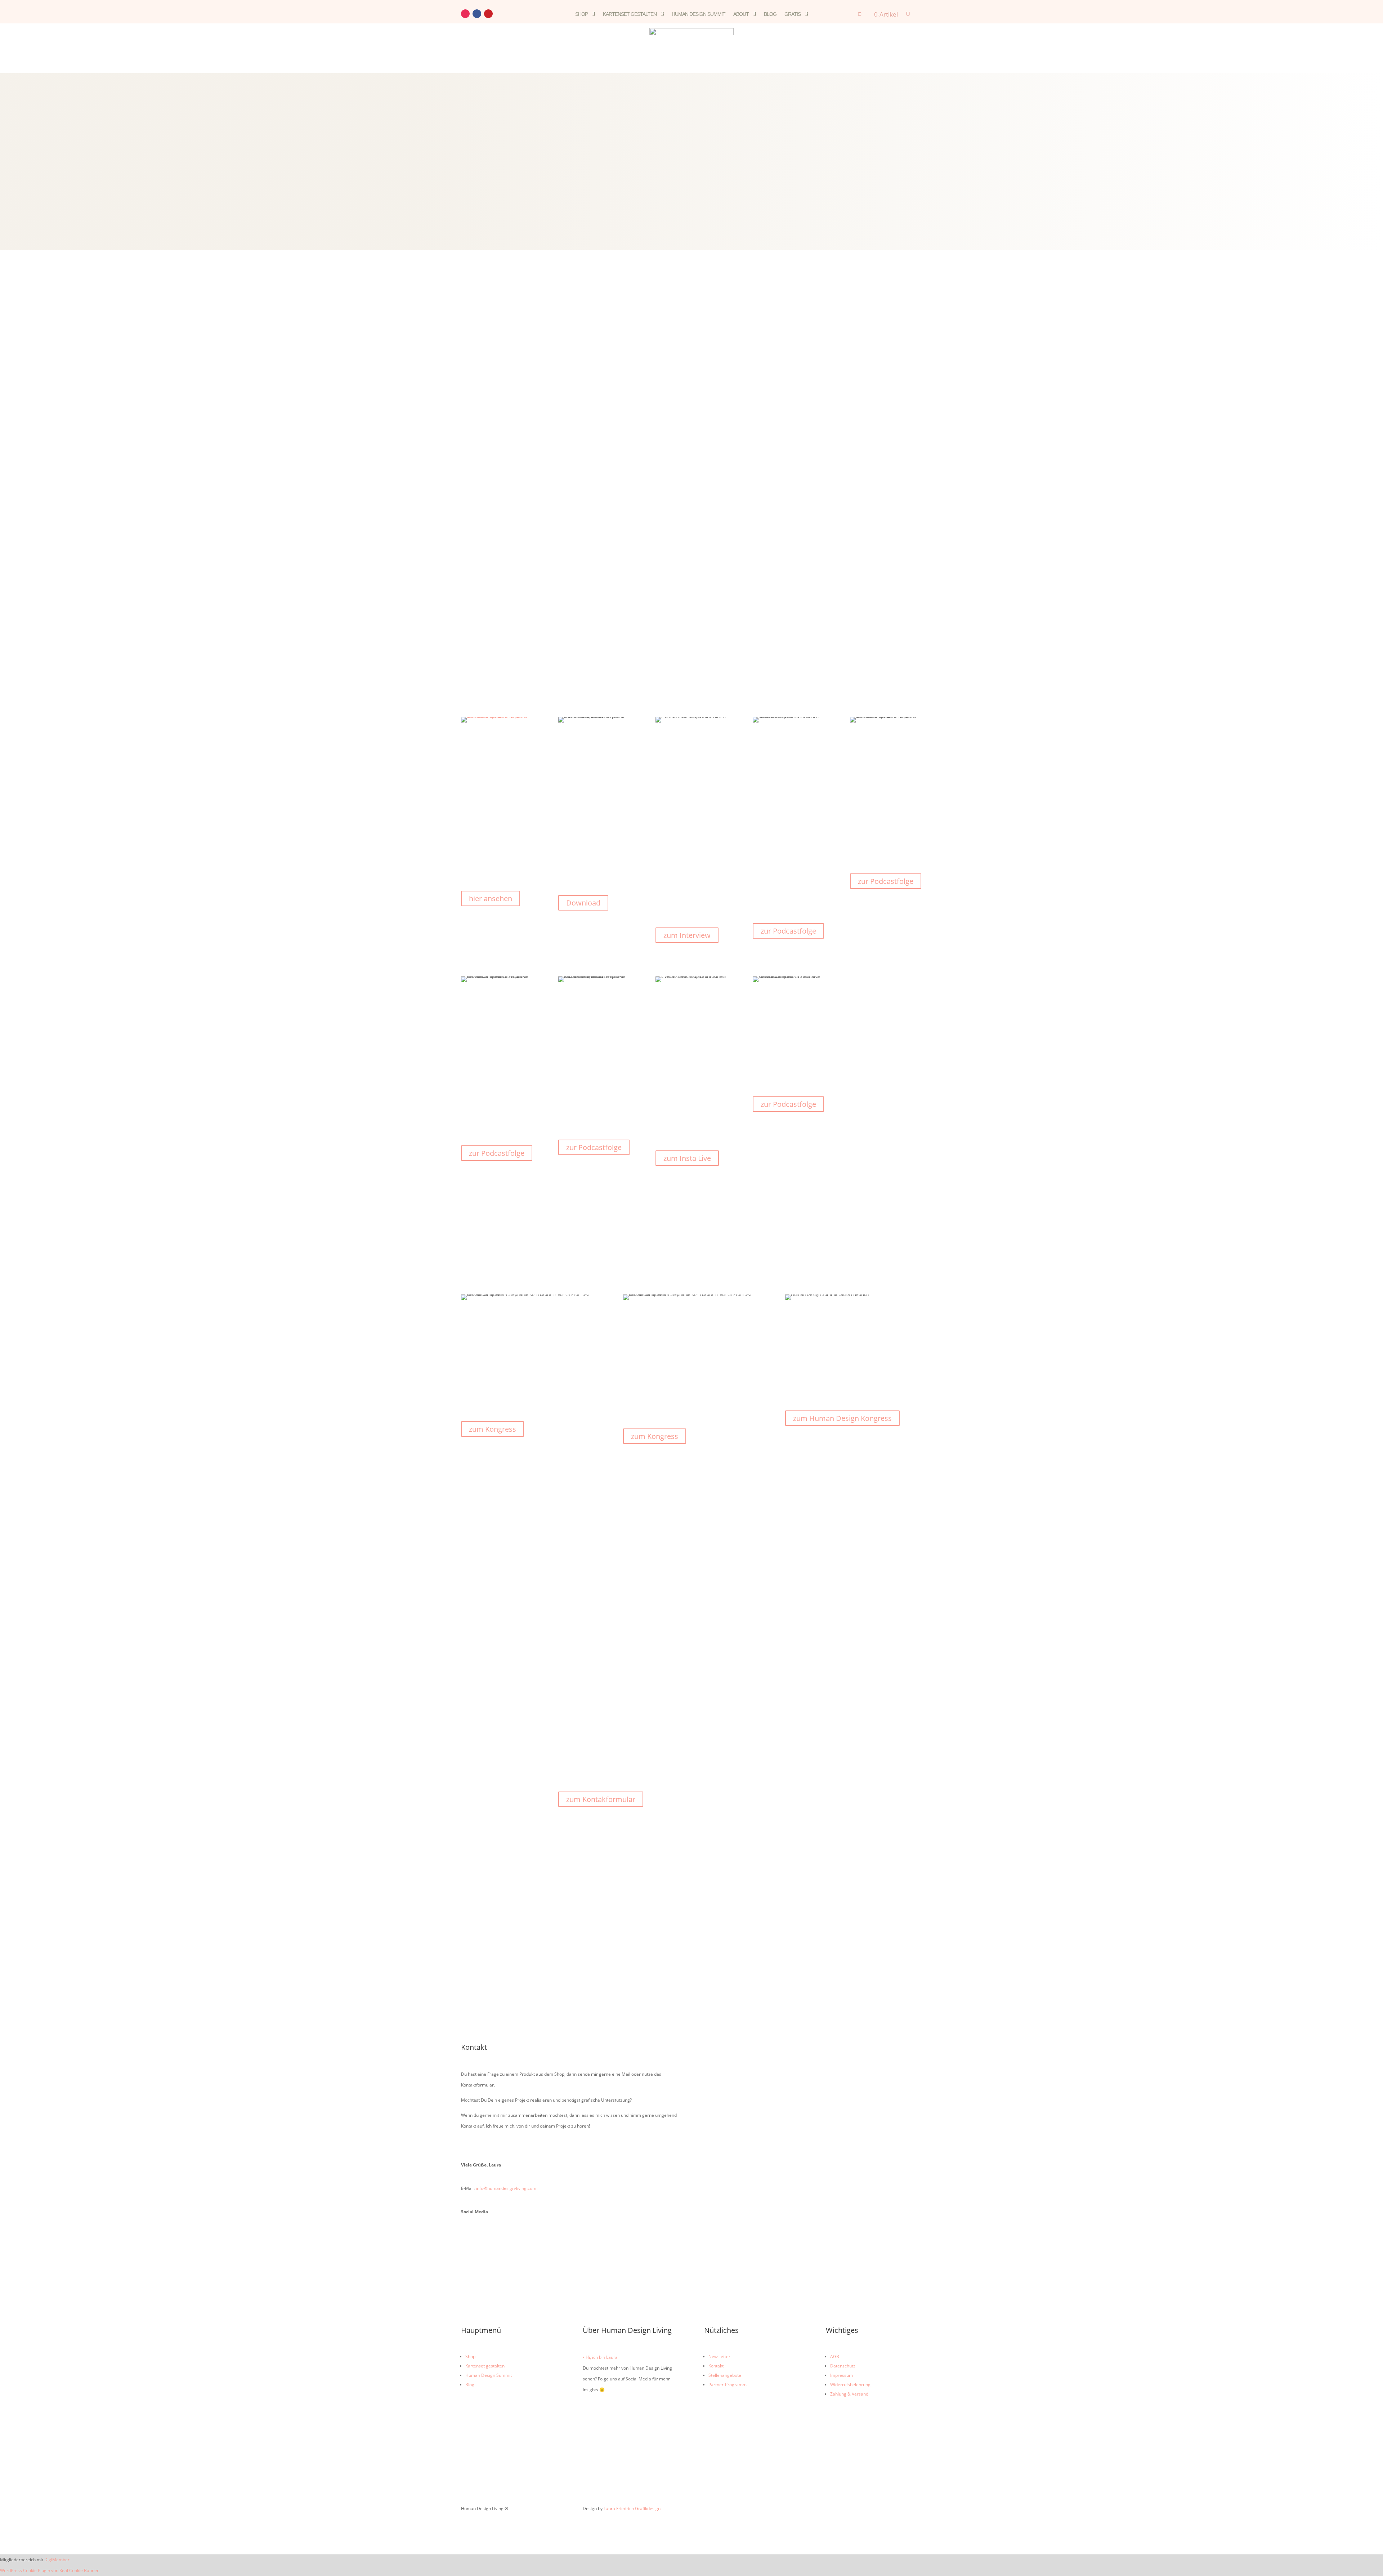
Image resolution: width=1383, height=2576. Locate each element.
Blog (770, 14)
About (741, 14)
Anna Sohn (699, 766)
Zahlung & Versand (849, 2394)
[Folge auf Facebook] (477, 14)
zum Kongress (493, 1429)
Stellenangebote (725, 2375)
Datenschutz (843, 2366)
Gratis (793, 14)
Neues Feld (715, 2119)
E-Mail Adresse (719, 2079)
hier (658, 1708)
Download (583, 903)
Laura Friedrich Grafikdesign (632, 2508)
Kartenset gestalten (630, 14)
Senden (724, 2187)
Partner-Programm (728, 2385)
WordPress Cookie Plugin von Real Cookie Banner (49, 2570)
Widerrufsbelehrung (850, 2385)
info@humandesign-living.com (506, 2188)
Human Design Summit (699, 14)
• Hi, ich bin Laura (600, 2357)
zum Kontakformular (601, 1799)
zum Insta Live (687, 1158)
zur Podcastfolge (788, 931)
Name (710, 2064)
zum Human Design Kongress (842, 1418)
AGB (835, 2356)
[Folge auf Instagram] (465, 14)
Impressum (842, 2375)
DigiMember (57, 2560)
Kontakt (716, 2366)
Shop (581, 14)
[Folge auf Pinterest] (488, 14)
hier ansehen (491, 898)
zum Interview (687, 935)
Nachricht (714, 2104)
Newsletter (719, 2356)
